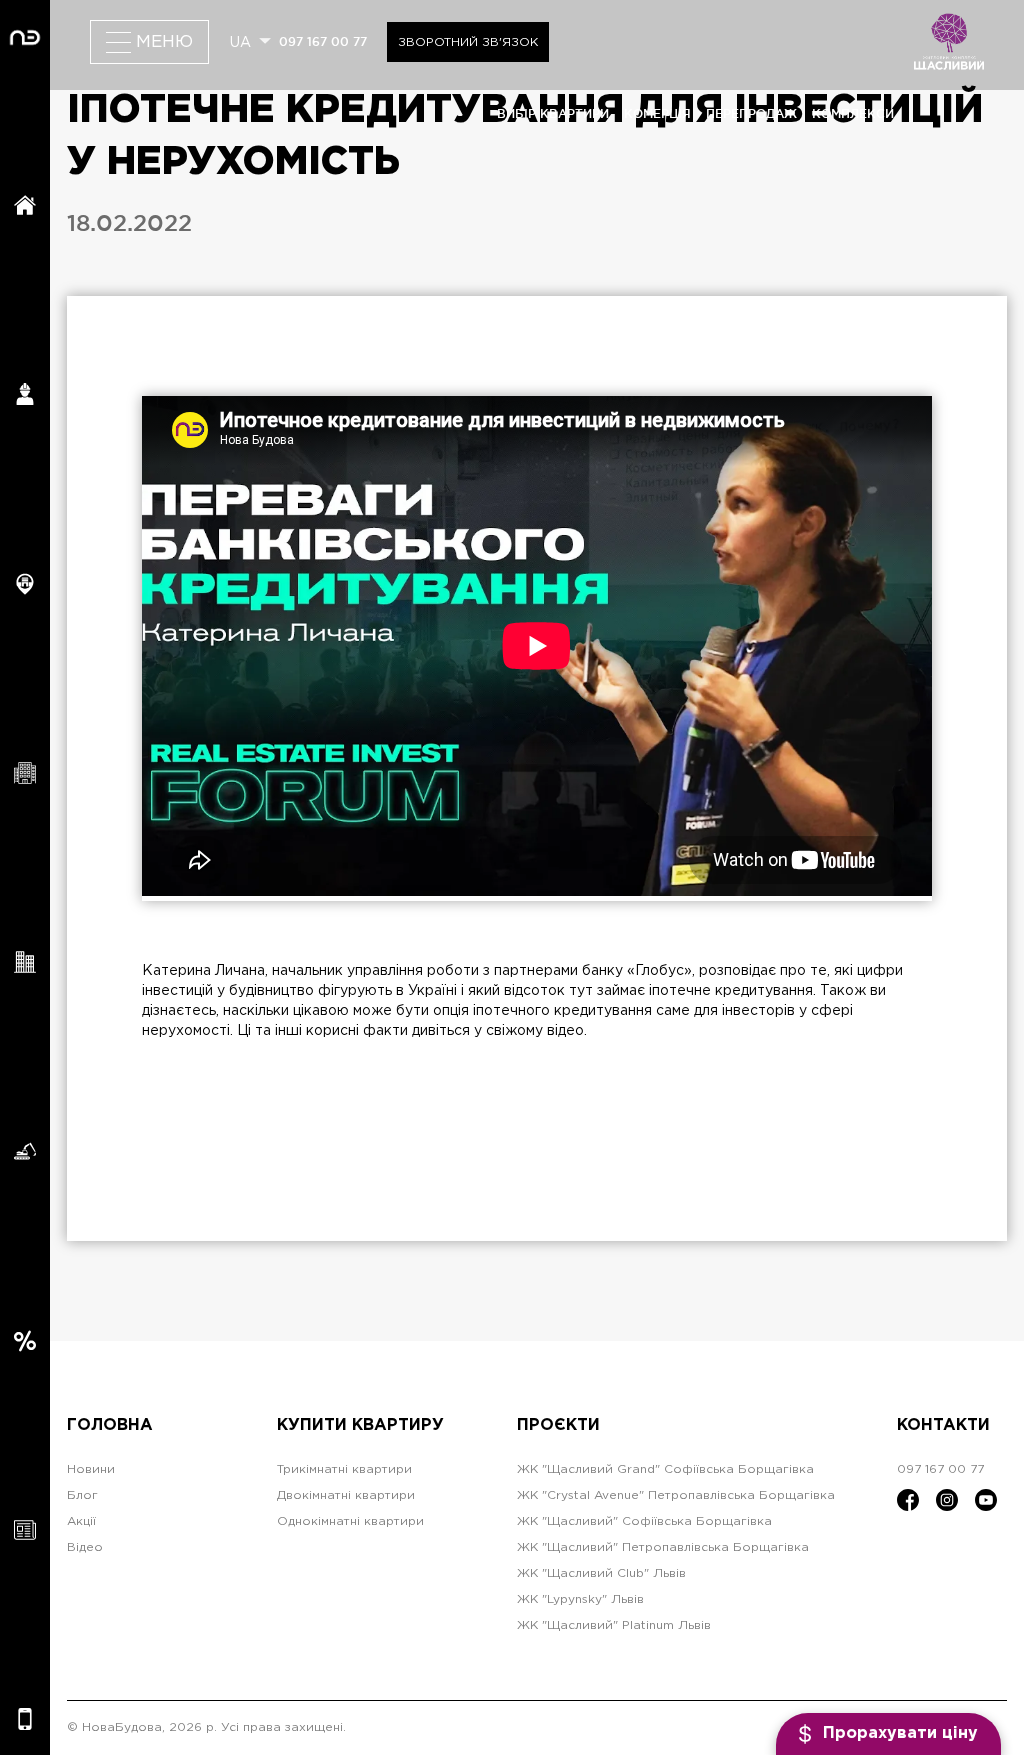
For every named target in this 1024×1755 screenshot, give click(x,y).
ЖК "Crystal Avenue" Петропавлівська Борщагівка (676, 1495)
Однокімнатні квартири (350, 1521)
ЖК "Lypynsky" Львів (580, 1599)
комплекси (853, 113)
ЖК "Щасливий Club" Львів (601, 1573)
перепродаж (751, 113)
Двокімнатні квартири (346, 1495)
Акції (81, 1521)
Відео (85, 1547)
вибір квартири (553, 113)
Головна (110, 1425)
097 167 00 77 (323, 41)
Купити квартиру (360, 1425)
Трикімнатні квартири (344, 1469)
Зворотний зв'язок (468, 42)
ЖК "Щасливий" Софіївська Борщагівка (644, 1521)
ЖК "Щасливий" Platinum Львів (614, 1625)
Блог (82, 1495)
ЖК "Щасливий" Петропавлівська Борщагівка (663, 1547)
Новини (91, 1469)
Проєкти (558, 1425)
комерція (657, 113)
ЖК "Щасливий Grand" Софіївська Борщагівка (665, 1469)
